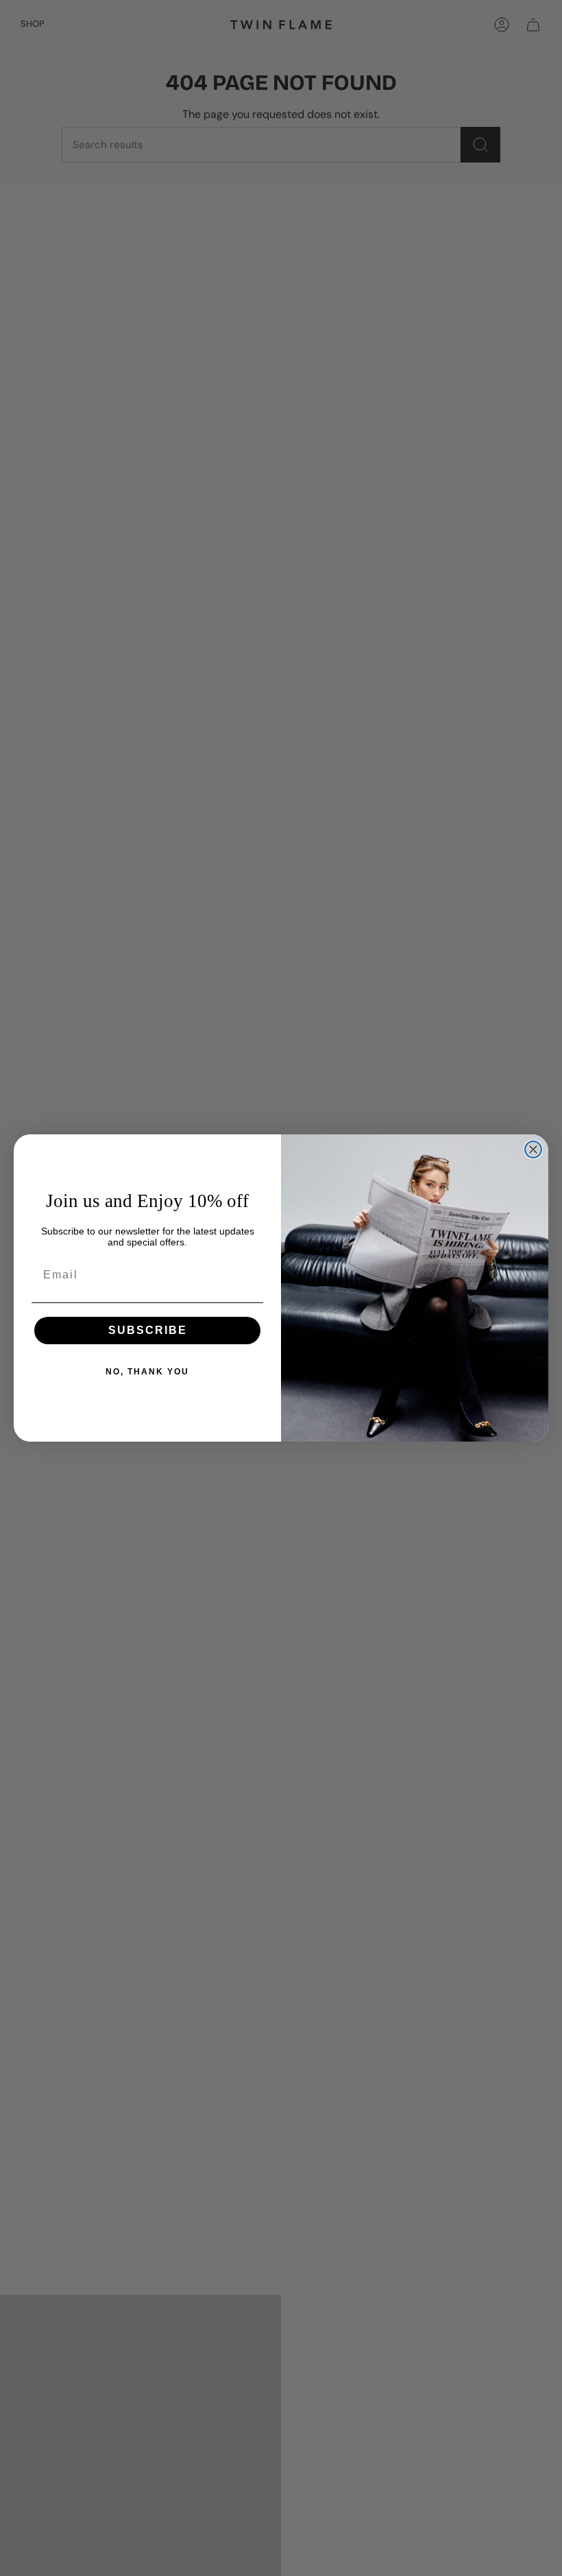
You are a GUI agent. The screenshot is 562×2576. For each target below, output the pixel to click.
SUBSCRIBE (148, 1330)
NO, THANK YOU (147, 1372)
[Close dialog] (533, 1149)
